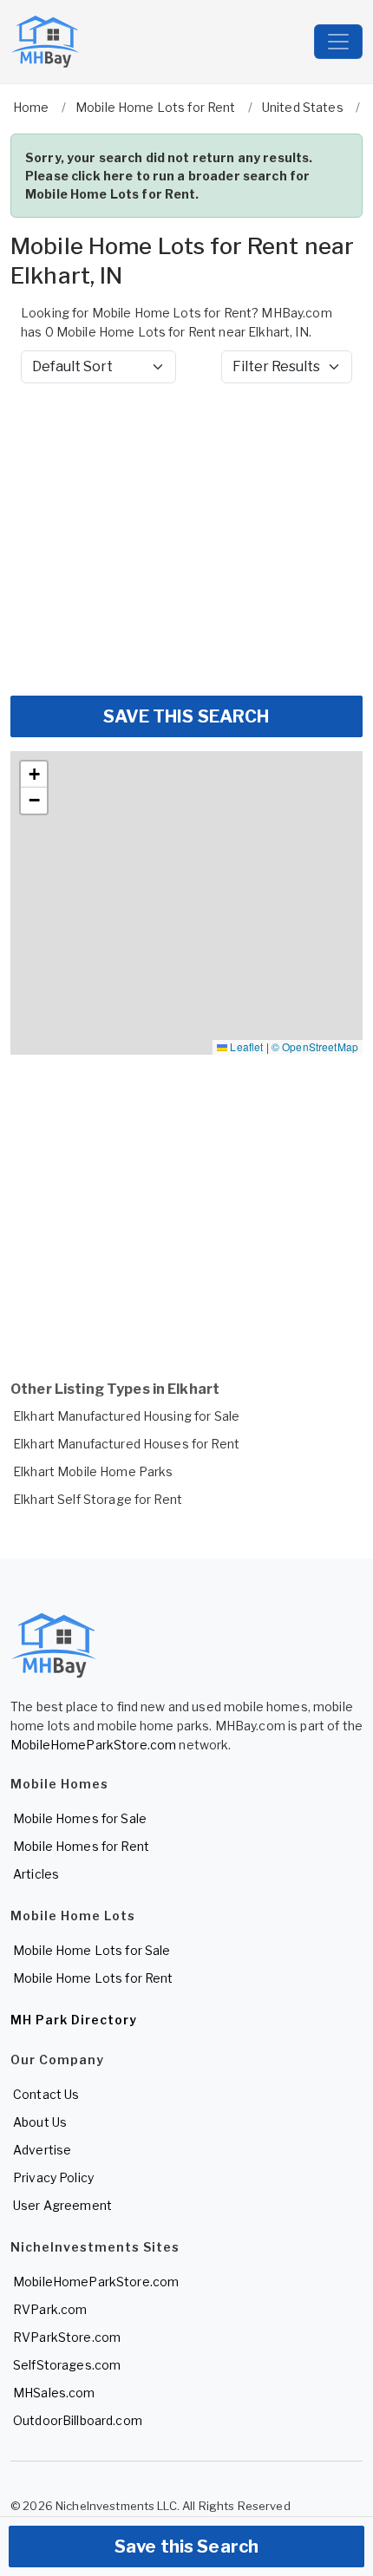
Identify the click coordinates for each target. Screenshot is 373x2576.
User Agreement (62, 2205)
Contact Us (46, 2094)
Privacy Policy (53, 2177)
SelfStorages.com (67, 2365)
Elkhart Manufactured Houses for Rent (126, 1444)
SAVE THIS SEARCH (186, 716)
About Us (40, 2122)
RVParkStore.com (67, 2337)
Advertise (42, 2150)
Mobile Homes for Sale (80, 1818)
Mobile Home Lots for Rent (93, 1978)
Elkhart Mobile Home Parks (93, 1471)
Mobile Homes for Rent (81, 1846)
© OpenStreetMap (315, 1046)
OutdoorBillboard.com (78, 2420)
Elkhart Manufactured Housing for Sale (126, 1416)
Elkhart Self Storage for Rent (98, 1499)
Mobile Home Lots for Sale (92, 1950)
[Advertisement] (186, 539)
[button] (34, 775)
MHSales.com (54, 2393)
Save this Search (186, 2547)
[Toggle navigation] (338, 42)
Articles (36, 1874)
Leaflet (245, 1046)
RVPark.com (50, 2309)
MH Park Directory (74, 2020)
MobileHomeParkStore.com (93, 1745)
